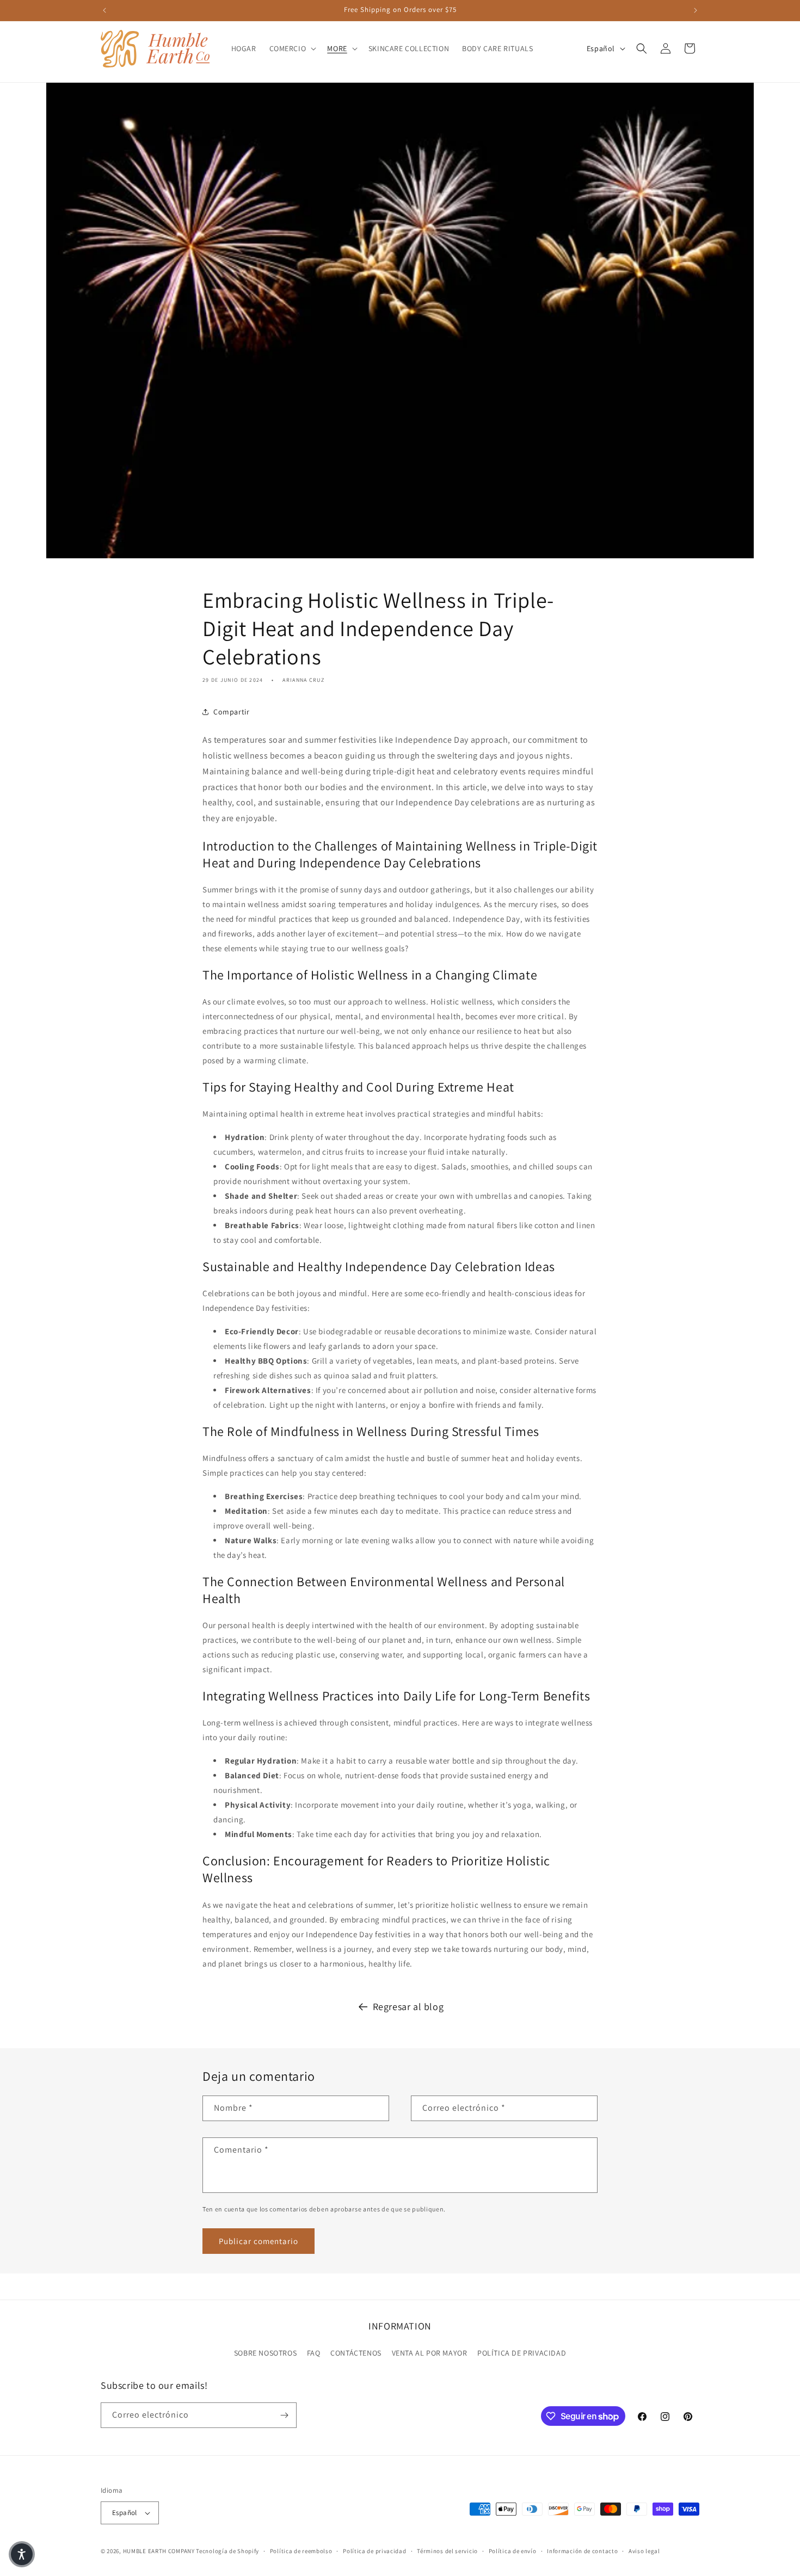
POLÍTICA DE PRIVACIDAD (522, 2353)
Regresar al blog (408, 2007)
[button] (292, 48)
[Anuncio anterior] (104, 10)
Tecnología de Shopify (227, 2551)
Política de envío (513, 2551)
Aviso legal (644, 2551)
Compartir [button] (231, 712)
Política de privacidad (374, 2551)
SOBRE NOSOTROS (265, 2353)
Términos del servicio (447, 2551)
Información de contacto (582, 2551)
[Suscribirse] (284, 2415)
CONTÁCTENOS (356, 2353)
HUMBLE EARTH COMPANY (159, 2551)
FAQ (314, 2353)
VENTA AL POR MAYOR (430, 2353)
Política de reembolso (301, 2551)
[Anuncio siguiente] (696, 10)
